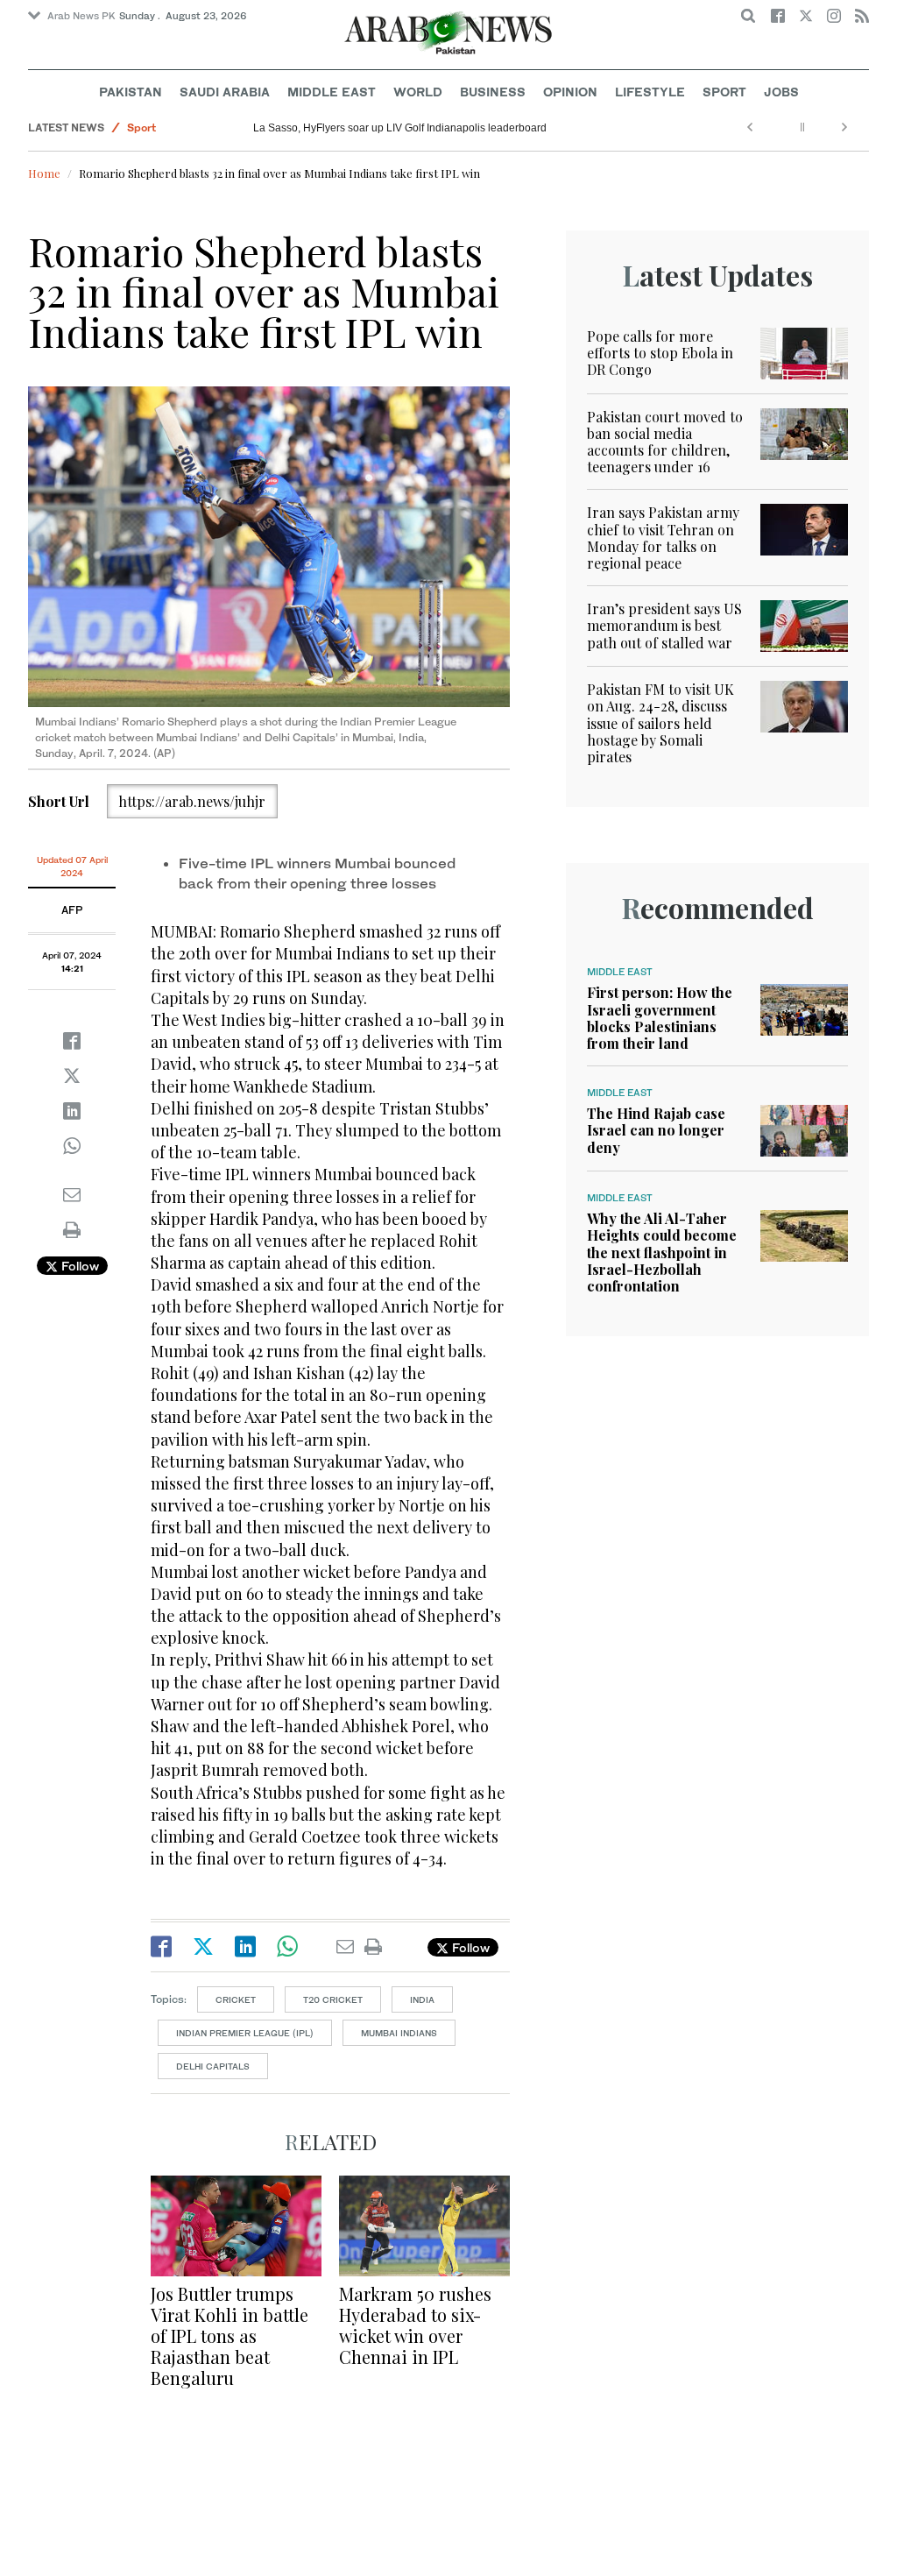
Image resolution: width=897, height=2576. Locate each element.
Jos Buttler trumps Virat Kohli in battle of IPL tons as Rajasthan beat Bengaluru (230, 2335)
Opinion (570, 92)
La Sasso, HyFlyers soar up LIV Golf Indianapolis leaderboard (400, 128)
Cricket (236, 1999)
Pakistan (131, 92)
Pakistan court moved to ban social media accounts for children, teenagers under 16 (665, 442)
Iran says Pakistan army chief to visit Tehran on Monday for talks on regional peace (663, 538)
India (422, 1999)
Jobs (781, 92)
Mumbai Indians (399, 2033)
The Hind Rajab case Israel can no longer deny (656, 1130)
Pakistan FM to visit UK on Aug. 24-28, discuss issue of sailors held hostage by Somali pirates (660, 723)
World (418, 92)
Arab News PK (81, 16)
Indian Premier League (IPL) (245, 2033)
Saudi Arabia (225, 92)
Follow (78, 1266)
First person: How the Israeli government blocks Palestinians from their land (660, 1018)
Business (493, 92)
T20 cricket (333, 1999)
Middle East (332, 92)
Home (44, 173)
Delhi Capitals (213, 2066)
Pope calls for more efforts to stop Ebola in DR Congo (660, 353)
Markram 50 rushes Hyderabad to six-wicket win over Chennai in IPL (415, 2325)
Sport (724, 92)
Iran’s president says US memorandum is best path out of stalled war (664, 625)
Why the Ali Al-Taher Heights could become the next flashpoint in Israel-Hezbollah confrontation (662, 1252)
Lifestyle (650, 92)
